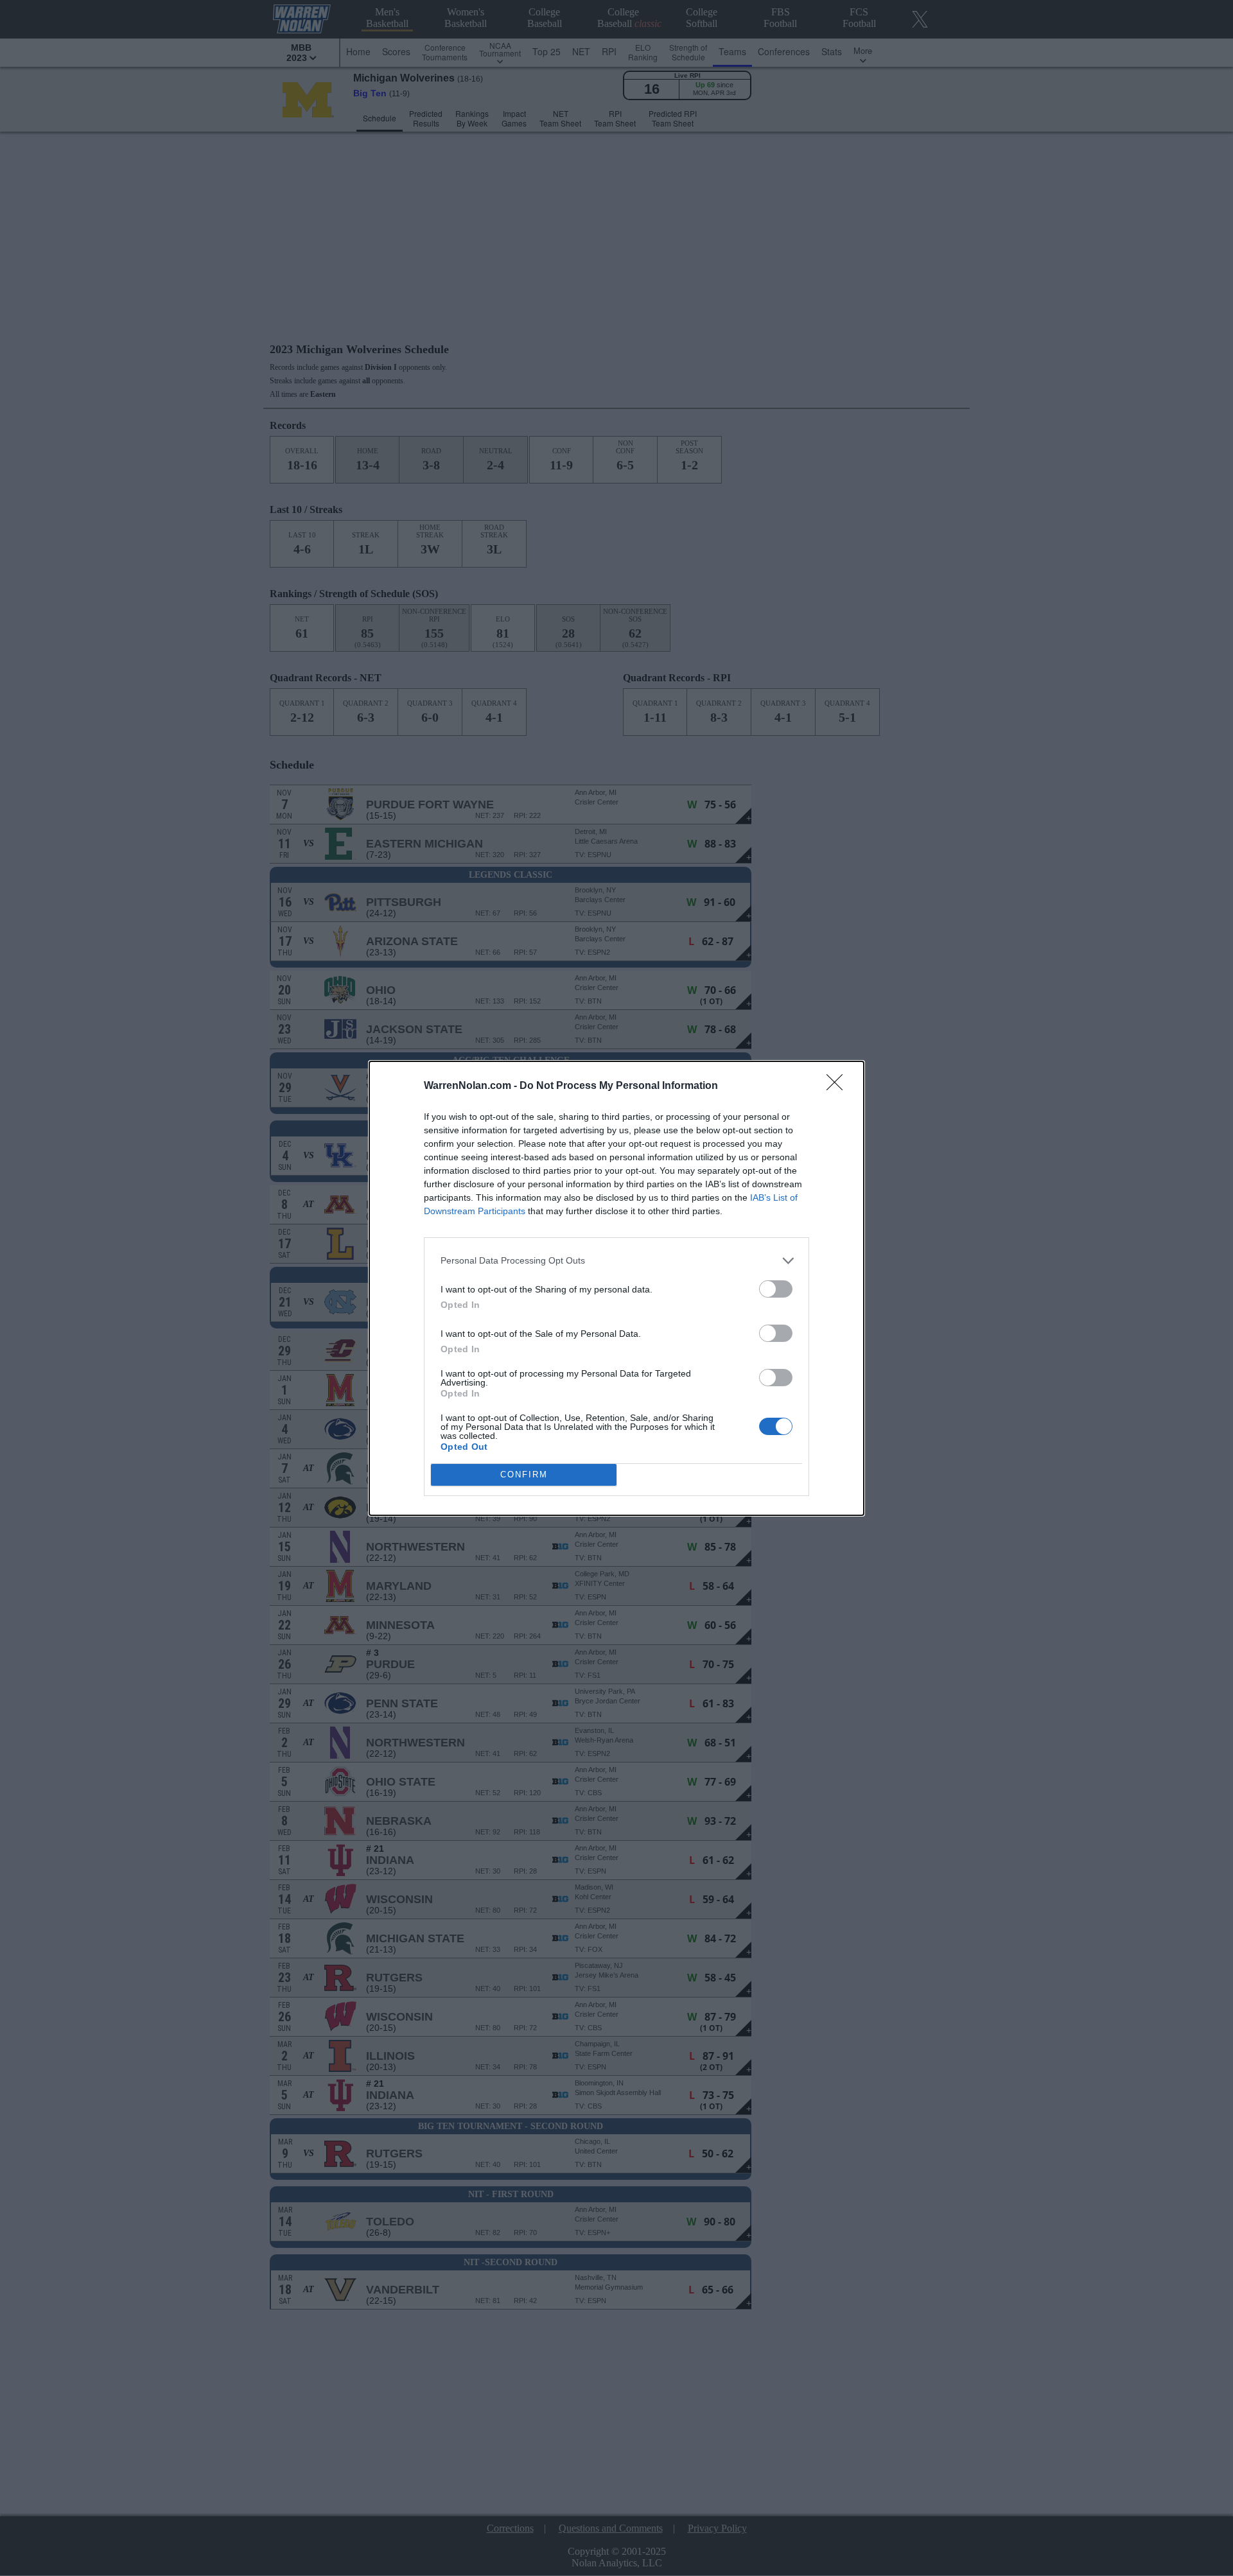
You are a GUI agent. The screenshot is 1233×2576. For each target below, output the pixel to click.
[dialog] (616, 1288)
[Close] (839, 1086)
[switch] (776, 1289)
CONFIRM (524, 1475)
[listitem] (616, 1261)
